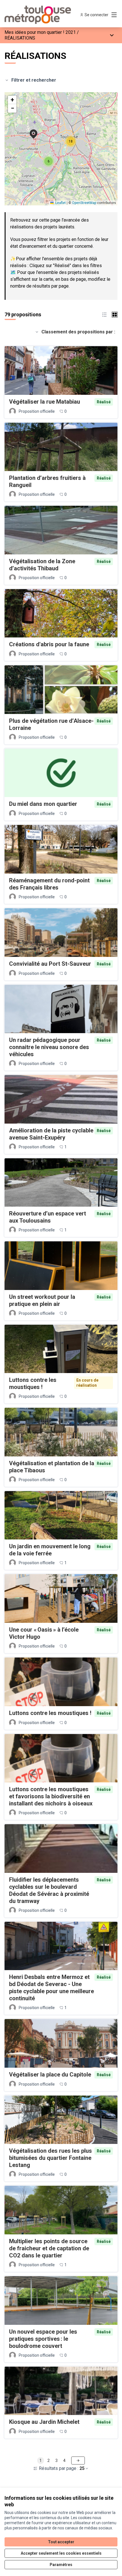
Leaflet (60, 203)
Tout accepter (61, 2542)
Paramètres (61, 2565)
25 (82, 2468)
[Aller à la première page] (46, 15)
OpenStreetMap (84, 203)
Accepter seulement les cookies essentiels (61, 2553)
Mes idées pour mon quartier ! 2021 (40, 32)
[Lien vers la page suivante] (78, 2461)
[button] (30, 130)
